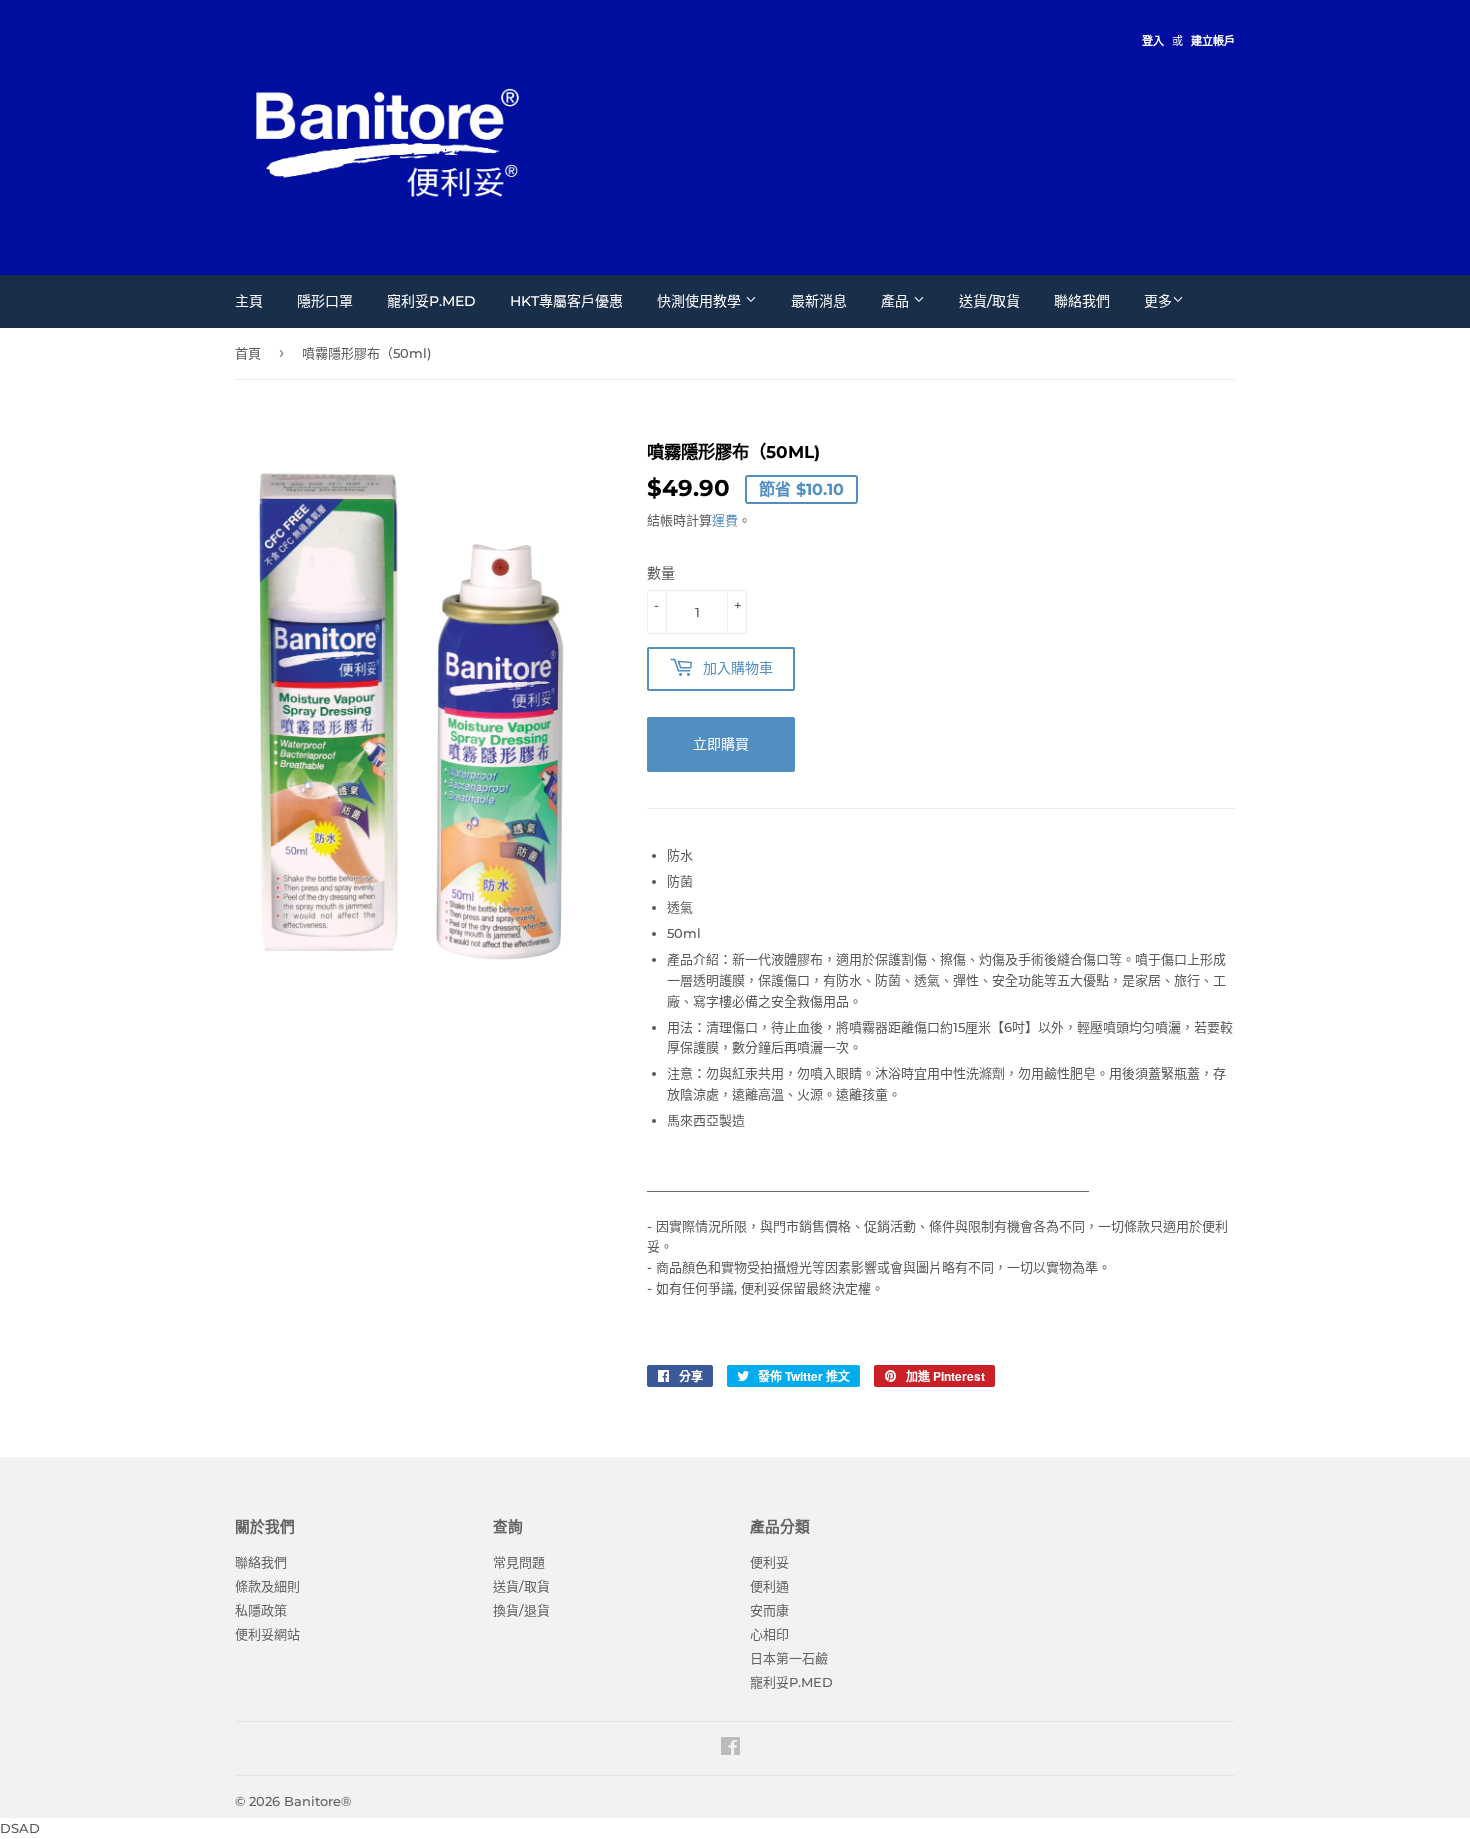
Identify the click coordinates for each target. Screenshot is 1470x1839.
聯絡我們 (1082, 301)
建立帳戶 (1213, 41)
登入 (1153, 41)
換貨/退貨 (521, 1610)
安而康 (769, 1610)
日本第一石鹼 (789, 1658)
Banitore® (317, 1801)
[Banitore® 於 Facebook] (730, 1749)
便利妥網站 (267, 1634)
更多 (1158, 301)
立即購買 (721, 744)
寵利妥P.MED (431, 301)
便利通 (769, 1586)
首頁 (248, 353)
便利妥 (769, 1562)
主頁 (249, 301)
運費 (725, 520)
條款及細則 (267, 1586)
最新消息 (819, 301)
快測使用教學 (701, 301)
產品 (897, 301)
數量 (661, 573)
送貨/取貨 (989, 301)
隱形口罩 (325, 301)
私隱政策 (261, 1610)
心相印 (769, 1634)
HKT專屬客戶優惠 (566, 301)
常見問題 (519, 1562)
